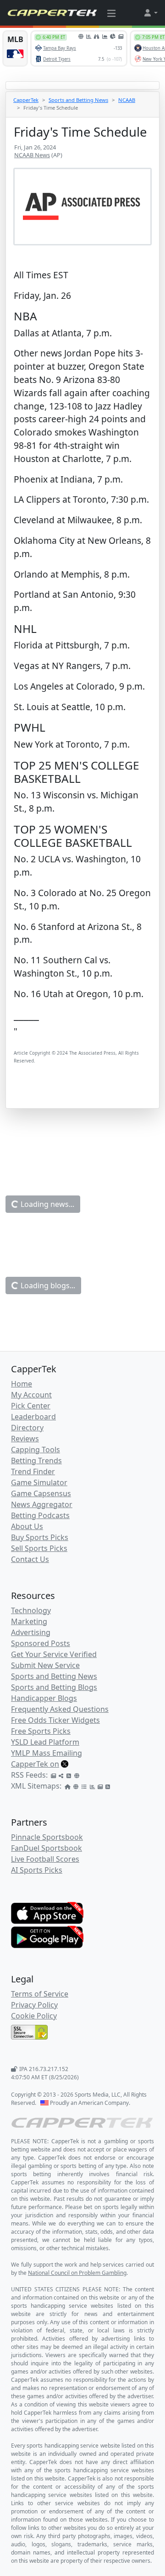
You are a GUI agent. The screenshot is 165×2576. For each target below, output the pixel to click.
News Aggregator (42, 1504)
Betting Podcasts (40, 1515)
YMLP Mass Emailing (47, 1753)
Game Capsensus (41, 1493)
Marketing (29, 1621)
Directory (27, 1428)
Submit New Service (45, 1665)
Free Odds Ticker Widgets (55, 1720)
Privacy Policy (34, 2005)
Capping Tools (36, 1450)
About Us (27, 1526)
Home (22, 1384)
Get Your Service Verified (54, 1654)
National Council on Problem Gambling (77, 2273)
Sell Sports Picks (39, 1548)
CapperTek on (35, 1764)
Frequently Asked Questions (60, 1709)
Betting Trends (36, 1461)
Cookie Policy (34, 2016)
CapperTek (26, 100)
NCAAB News (32, 155)
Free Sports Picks (41, 1731)
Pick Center (31, 1406)
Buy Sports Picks (40, 1537)
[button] (150, 13)
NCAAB (127, 100)
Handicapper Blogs (44, 1698)
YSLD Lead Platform (45, 1742)
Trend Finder (33, 1471)
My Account (31, 1395)
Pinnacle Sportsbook (47, 1837)
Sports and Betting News (78, 100)
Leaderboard (33, 1417)
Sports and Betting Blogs (54, 1687)
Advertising (31, 1632)
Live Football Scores (45, 1859)
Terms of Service (40, 1994)
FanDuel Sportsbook (47, 1848)
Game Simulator (39, 1482)
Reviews (25, 1439)
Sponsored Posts (41, 1643)
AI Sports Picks (37, 1870)
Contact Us (30, 1559)
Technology (31, 1610)
